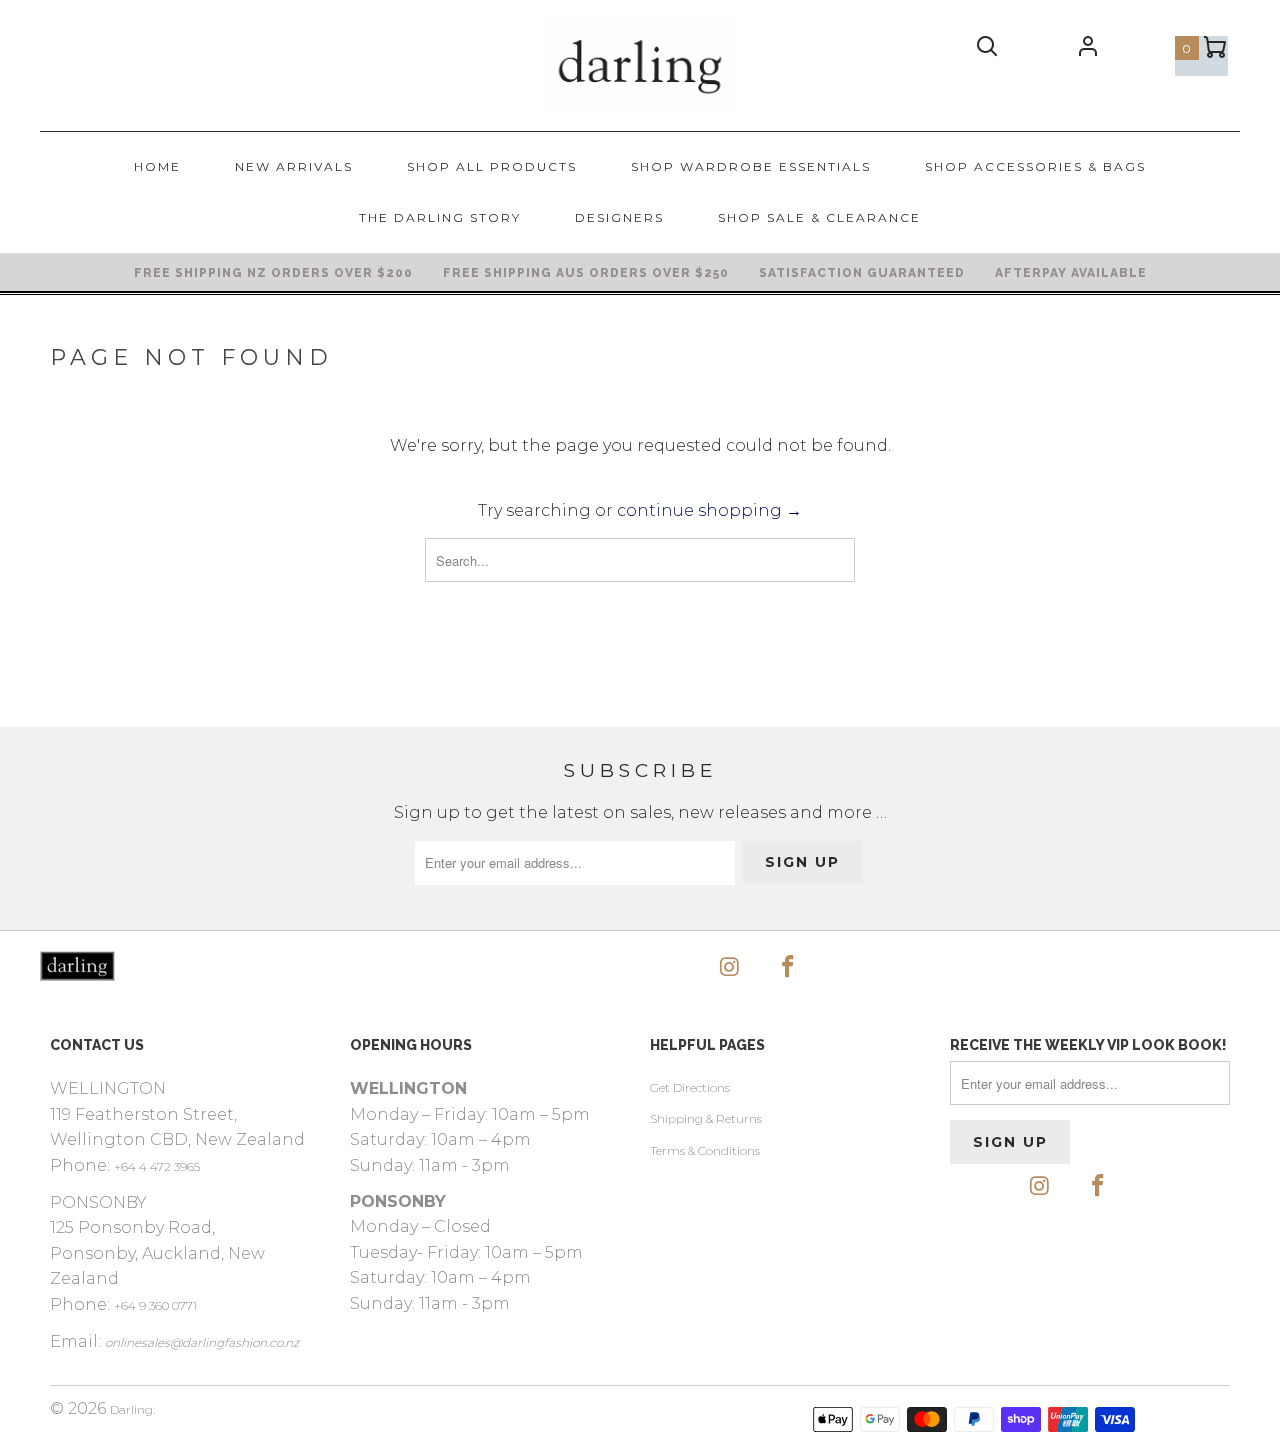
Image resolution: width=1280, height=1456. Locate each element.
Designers (619, 217)
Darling (131, 1409)
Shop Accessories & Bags (1035, 166)
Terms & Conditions (705, 1150)
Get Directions (690, 1087)
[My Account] (1088, 50)
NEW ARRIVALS (294, 166)
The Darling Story (440, 217)
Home (157, 166)
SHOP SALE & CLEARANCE (819, 217)
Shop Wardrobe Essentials (751, 166)
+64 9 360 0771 (155, 1305)
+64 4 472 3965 (157, 1166)
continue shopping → (709, 510)
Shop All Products (492, 166)
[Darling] (640, 65)
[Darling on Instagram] (730, 968)
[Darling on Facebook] (789, 968)
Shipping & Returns (706, 1118)
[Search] (988, 51)
